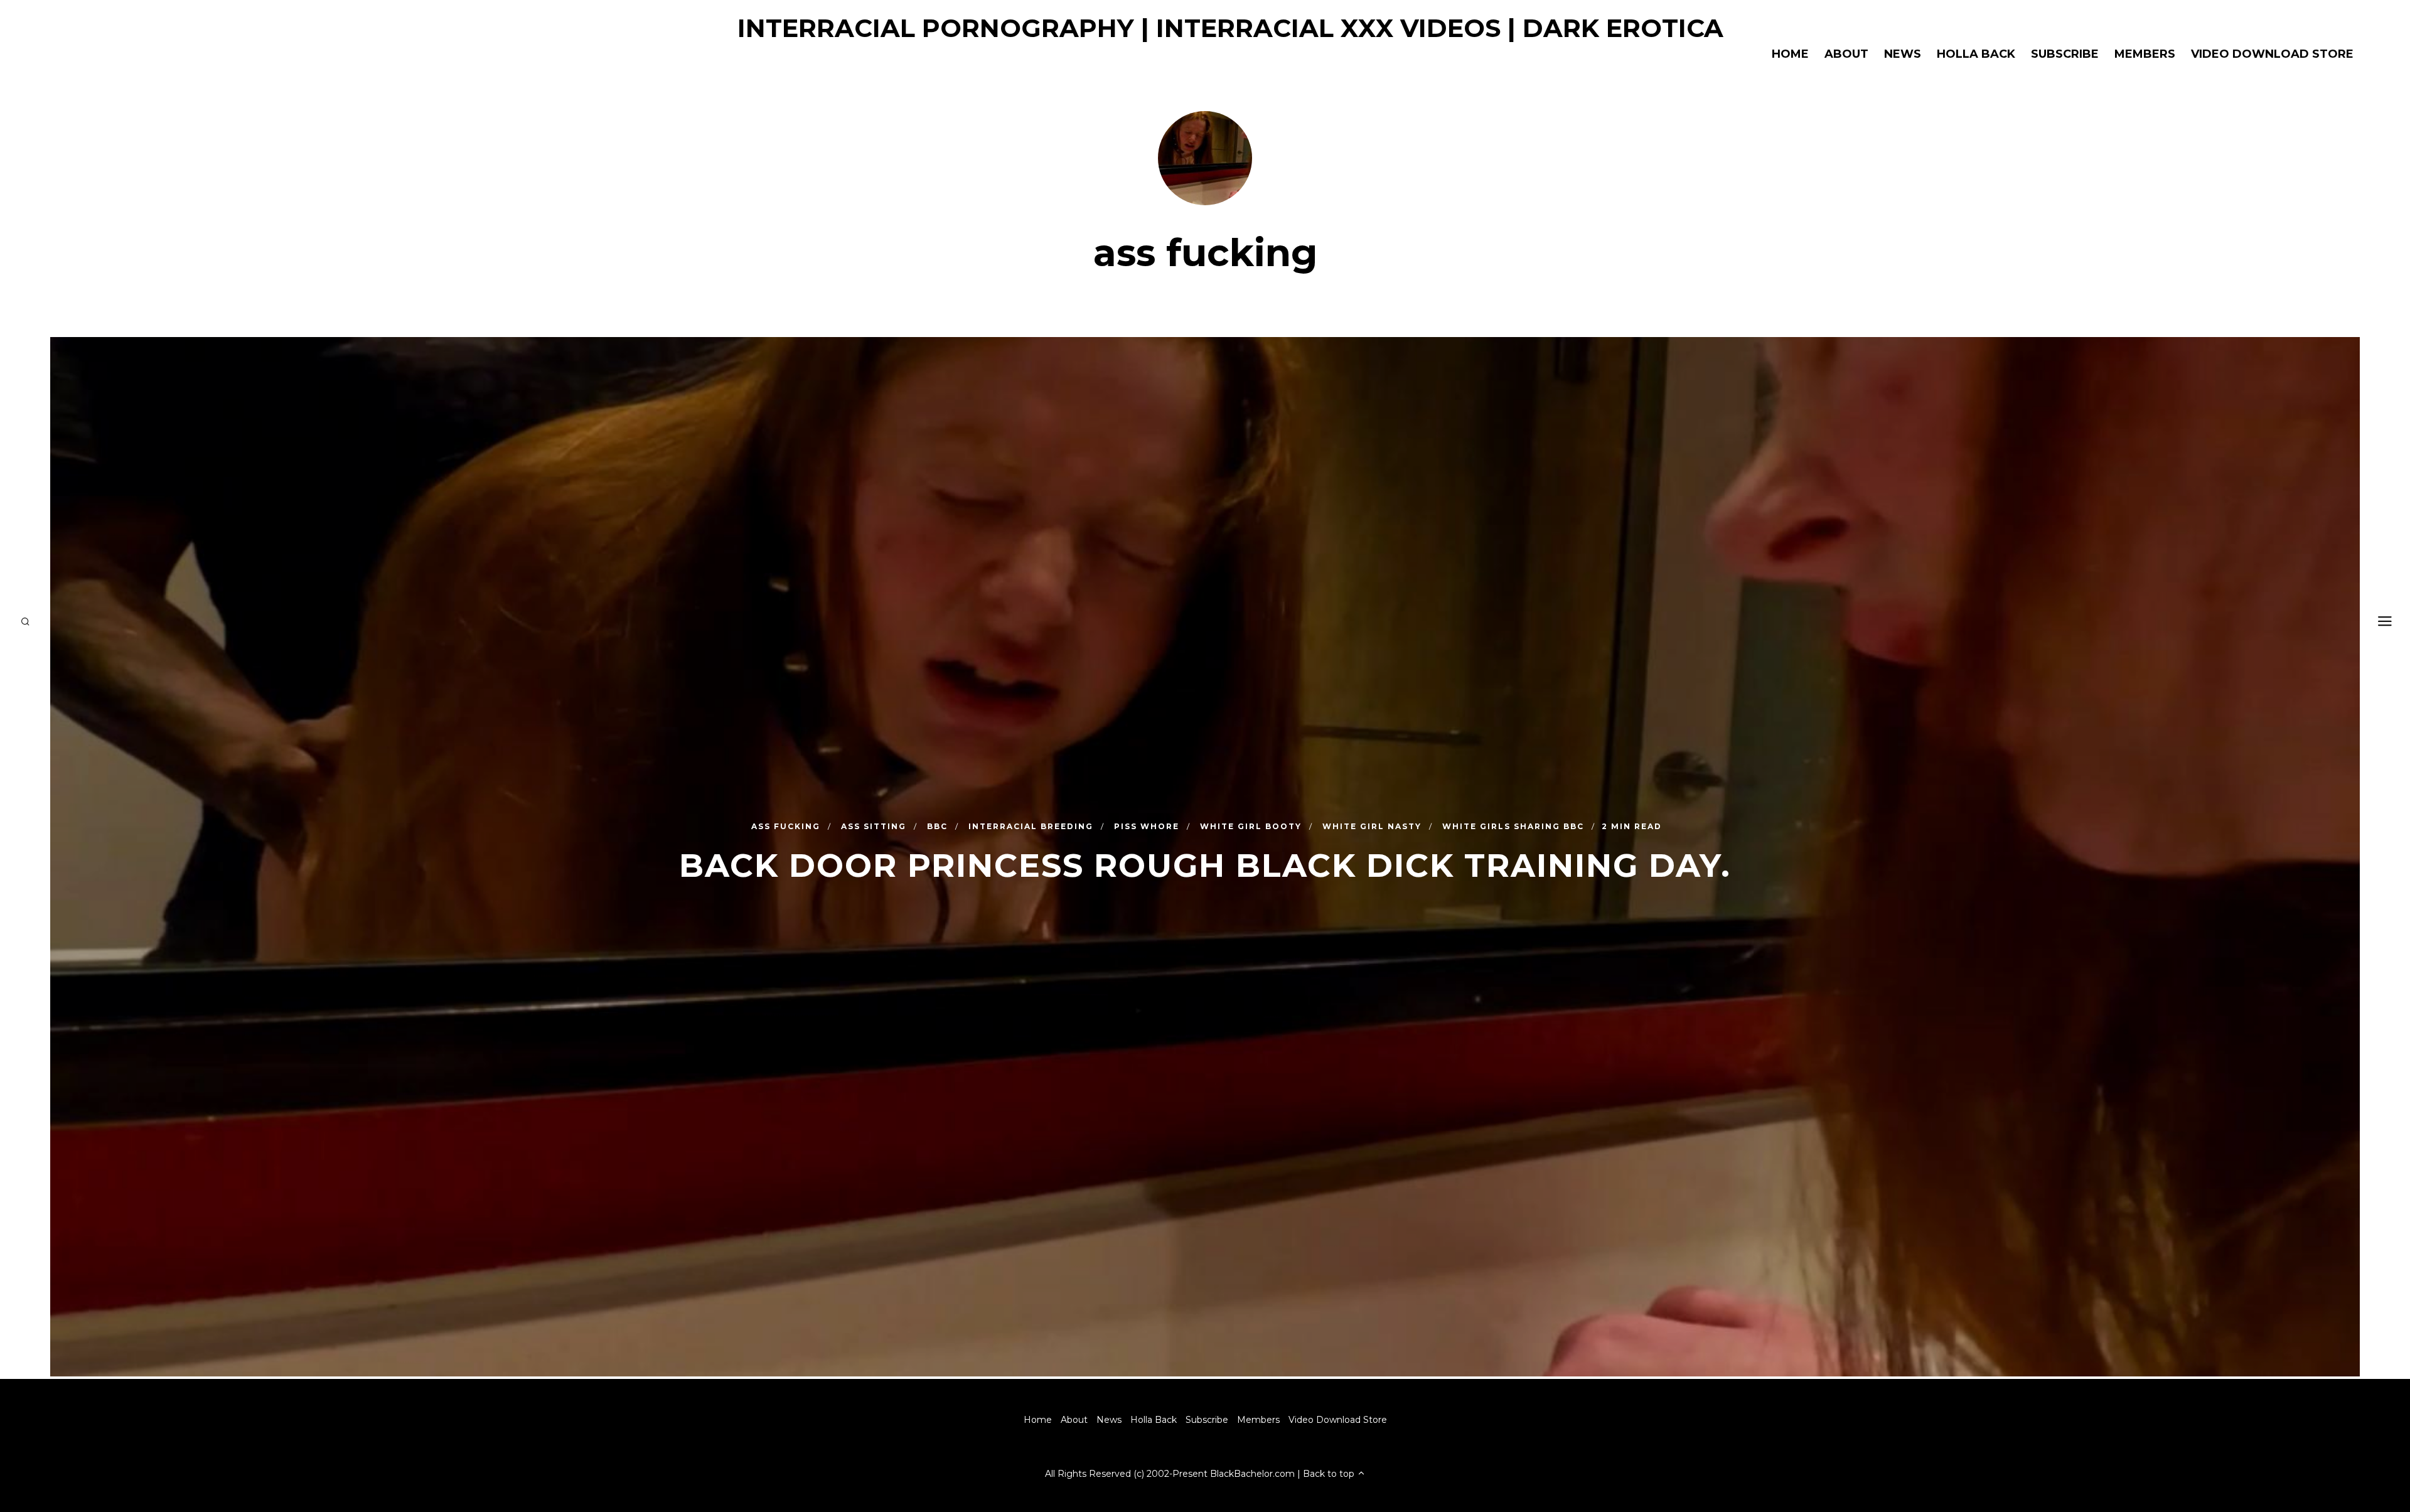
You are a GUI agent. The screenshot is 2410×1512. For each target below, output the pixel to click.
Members (2145, 54)
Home (1790, 54)
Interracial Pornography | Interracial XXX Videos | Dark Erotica (1230, 28)
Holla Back (1976, 54)
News (1903, 54)
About (1846, 54)
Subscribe (2065, 54)
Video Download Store (2272, 54)
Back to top (1330, 1474)
